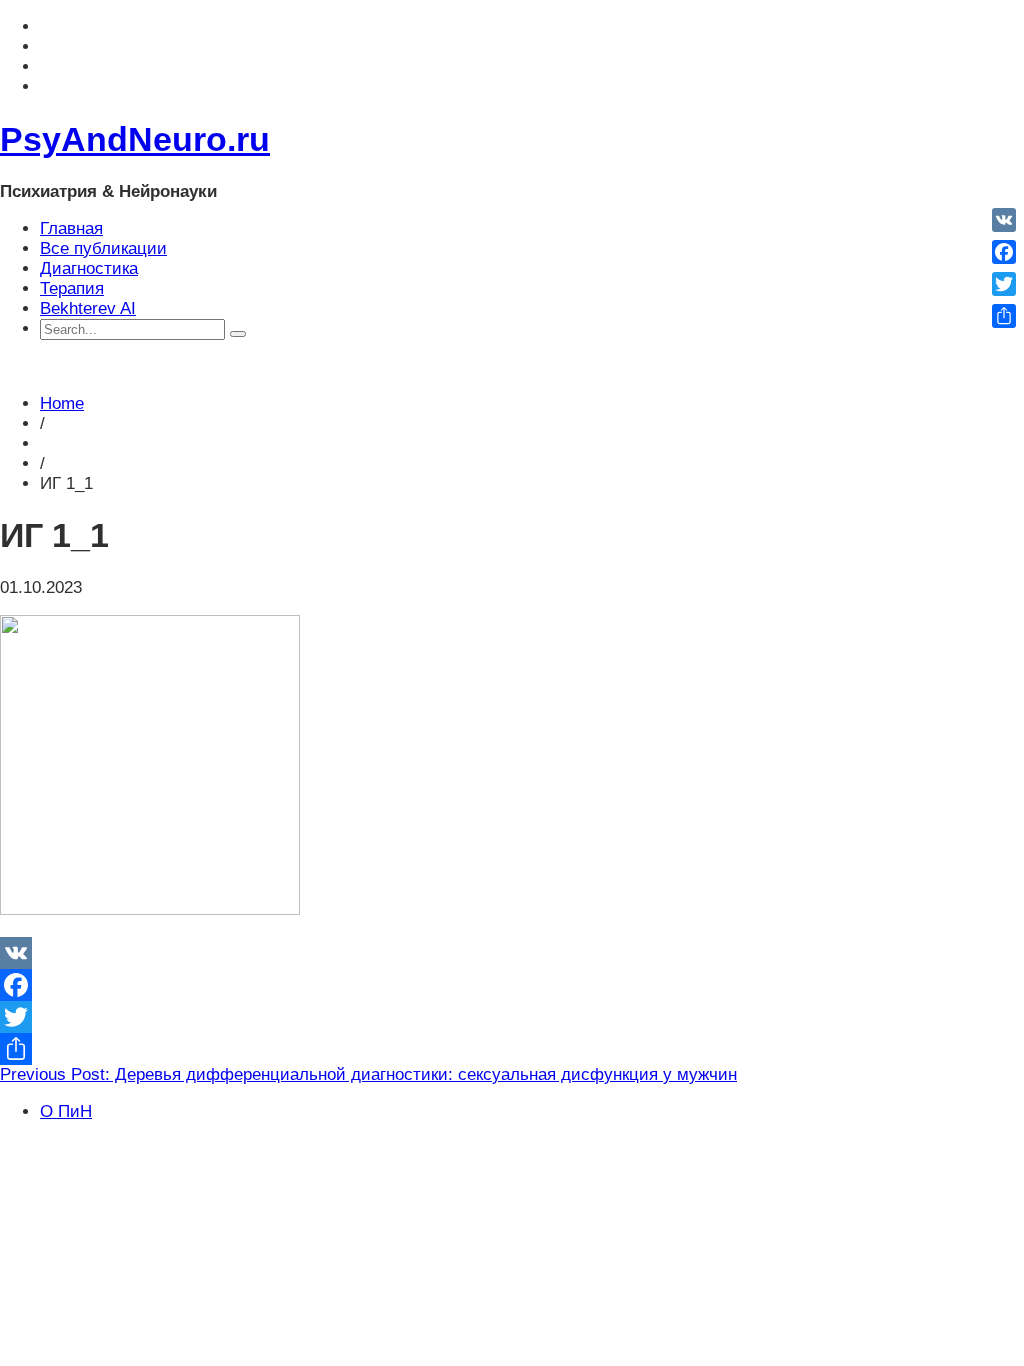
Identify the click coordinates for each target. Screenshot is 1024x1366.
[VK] (512, 953)
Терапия (72, 288)
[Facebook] (512, 985)
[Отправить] (512, 1049)
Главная (71, 228)
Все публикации (103, 248)
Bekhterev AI (88, 308)
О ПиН (66, 1111)
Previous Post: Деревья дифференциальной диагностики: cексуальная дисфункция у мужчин (368, 1074)
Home (62, 403)
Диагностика (89, 268)
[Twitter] (512, 1017)
